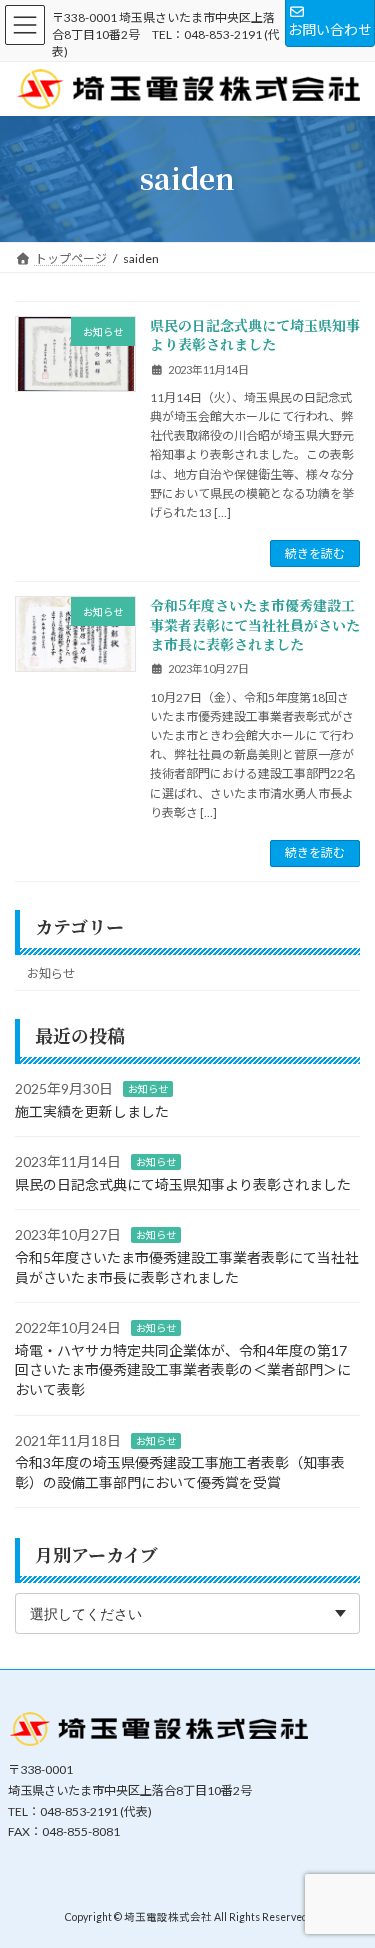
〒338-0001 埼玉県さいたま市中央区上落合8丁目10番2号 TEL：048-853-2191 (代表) (166, 34)
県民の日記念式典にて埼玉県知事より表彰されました (255, 335)
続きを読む (315, 553)
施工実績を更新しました (92, 1111)
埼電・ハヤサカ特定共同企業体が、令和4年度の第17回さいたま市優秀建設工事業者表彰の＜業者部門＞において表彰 (183, 1370)
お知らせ (51, 973)
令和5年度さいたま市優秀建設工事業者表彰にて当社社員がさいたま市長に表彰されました (255, 624)
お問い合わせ (330, 29)
